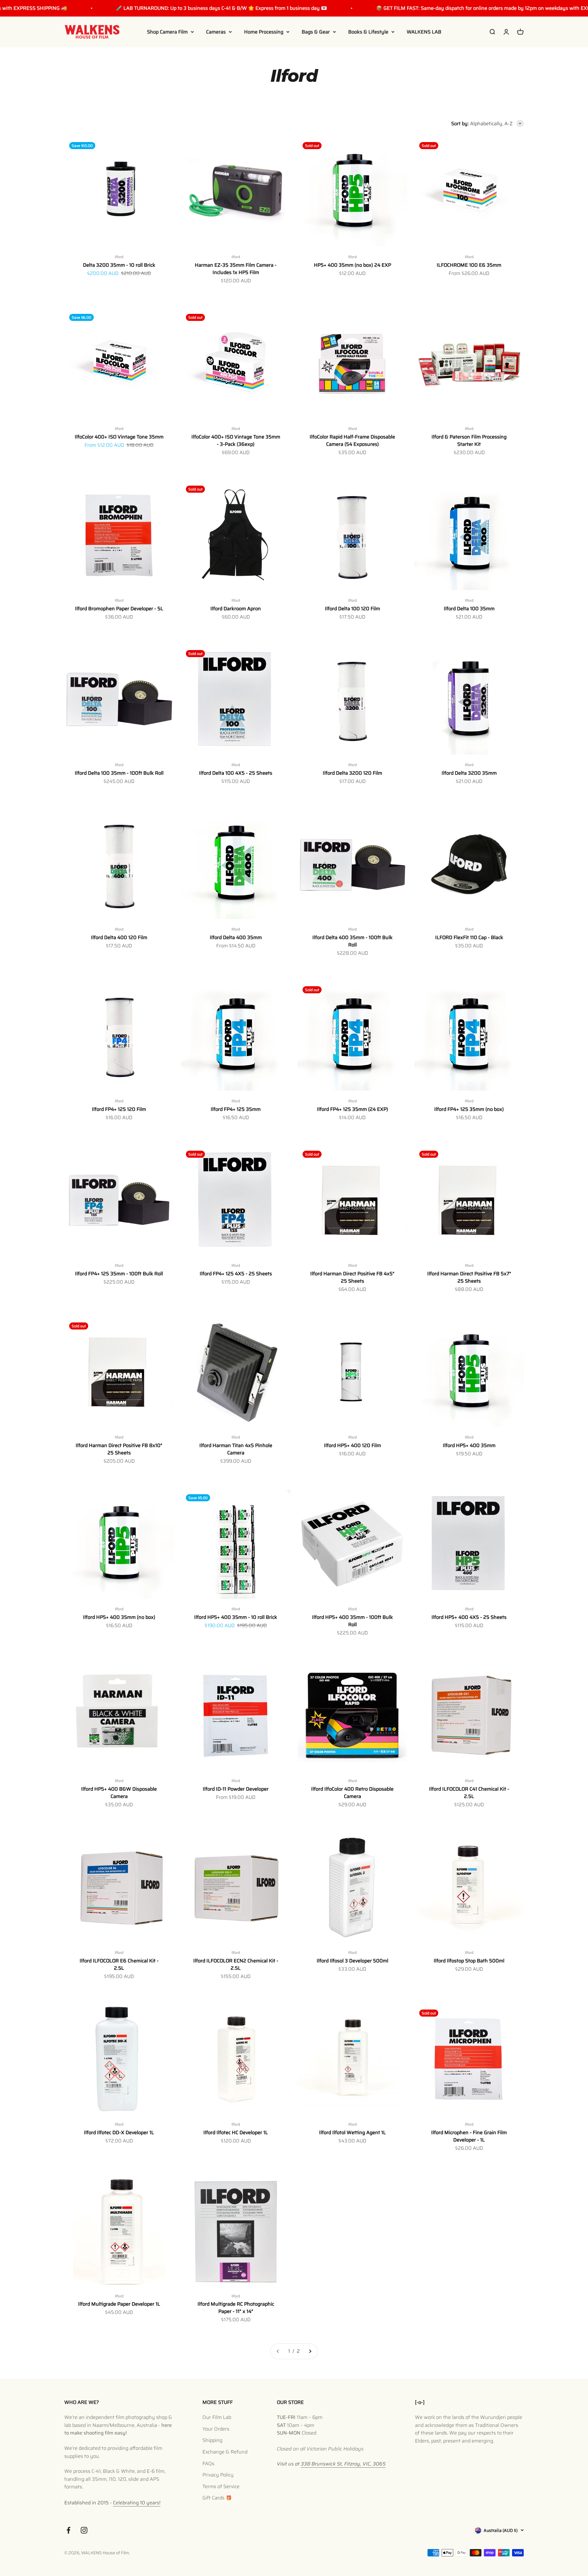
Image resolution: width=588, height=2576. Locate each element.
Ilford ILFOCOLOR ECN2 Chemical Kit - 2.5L (236, 1964)
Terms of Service (221, 2486)
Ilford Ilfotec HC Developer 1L (236, 2132)
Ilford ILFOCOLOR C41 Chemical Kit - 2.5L (469, 1793)
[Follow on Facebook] (68, 2530)
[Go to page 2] (310, 2351)
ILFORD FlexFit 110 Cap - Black (469, 937)
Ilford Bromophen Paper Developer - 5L (119, 609)
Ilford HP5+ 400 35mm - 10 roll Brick (236, 1617)
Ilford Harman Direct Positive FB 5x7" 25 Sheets (469, 1277)
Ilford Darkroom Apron (236, 609)
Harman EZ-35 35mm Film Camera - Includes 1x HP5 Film (236, 269)
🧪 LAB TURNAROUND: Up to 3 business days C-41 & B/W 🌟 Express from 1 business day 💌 (180, 8)
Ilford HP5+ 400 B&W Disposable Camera (119, 1793)
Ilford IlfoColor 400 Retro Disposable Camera (352, 1793)
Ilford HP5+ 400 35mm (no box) (119, 1617)
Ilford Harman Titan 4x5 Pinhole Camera (236, 1449)
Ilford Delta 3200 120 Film (352, 773)
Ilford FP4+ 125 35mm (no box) (469, 1109)
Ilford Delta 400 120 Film (119, 937)
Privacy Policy (218, 2475)
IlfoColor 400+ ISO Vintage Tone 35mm (119, 437)
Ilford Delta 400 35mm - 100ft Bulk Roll (352, 941)
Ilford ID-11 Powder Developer (236, 1789)
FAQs (208, 2463)
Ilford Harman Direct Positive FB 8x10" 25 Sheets (119, 1449)
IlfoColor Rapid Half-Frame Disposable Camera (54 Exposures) (352, 440)
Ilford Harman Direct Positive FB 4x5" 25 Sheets (352, 1277)
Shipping (212, 2440)
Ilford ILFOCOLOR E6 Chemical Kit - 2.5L (119, 1964)
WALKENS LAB (424, 32)
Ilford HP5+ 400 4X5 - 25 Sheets (469, 1617)
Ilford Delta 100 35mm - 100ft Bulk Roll (119, 773)
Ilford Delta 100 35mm (469, 609)
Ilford (119, 257)
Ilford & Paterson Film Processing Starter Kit (469, 440)
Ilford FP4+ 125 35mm (236, 1109)
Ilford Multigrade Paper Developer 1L (119, 2304)
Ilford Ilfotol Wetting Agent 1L (352, 2132)
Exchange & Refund (225, 2452)
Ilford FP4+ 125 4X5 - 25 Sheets (236, 1274)
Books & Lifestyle (368, 32)
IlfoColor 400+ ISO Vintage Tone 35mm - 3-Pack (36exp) (236, 440)
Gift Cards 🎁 (217, 2498)
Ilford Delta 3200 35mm (469, 773)
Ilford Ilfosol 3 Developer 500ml (352, 1961)
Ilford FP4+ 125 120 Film (119, 1109)
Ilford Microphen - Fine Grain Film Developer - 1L (469, 2136)
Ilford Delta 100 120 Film (352, 609)
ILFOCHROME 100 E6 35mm (469, 265)
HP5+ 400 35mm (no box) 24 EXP (352, 265)
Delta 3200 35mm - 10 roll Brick (119, 265)
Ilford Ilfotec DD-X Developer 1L (119, 2132)
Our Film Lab (217, 2417)
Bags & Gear (316, 32)
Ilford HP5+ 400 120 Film (352, 1445)
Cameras (216, 32)
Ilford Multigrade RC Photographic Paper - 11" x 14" (236, 2308)
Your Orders (216, 2429)
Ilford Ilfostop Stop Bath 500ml (469, 1961)
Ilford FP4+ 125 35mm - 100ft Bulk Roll (119, 1274)
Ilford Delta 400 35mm (236, 937)
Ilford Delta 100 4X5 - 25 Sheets (236, 773)
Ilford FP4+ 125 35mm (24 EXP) (352, 1109)
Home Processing (264, 32)
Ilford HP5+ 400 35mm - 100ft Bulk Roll (352, 1621)
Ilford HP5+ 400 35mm (469, 1445)
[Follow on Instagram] (84, 2530)
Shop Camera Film (167, 32)
